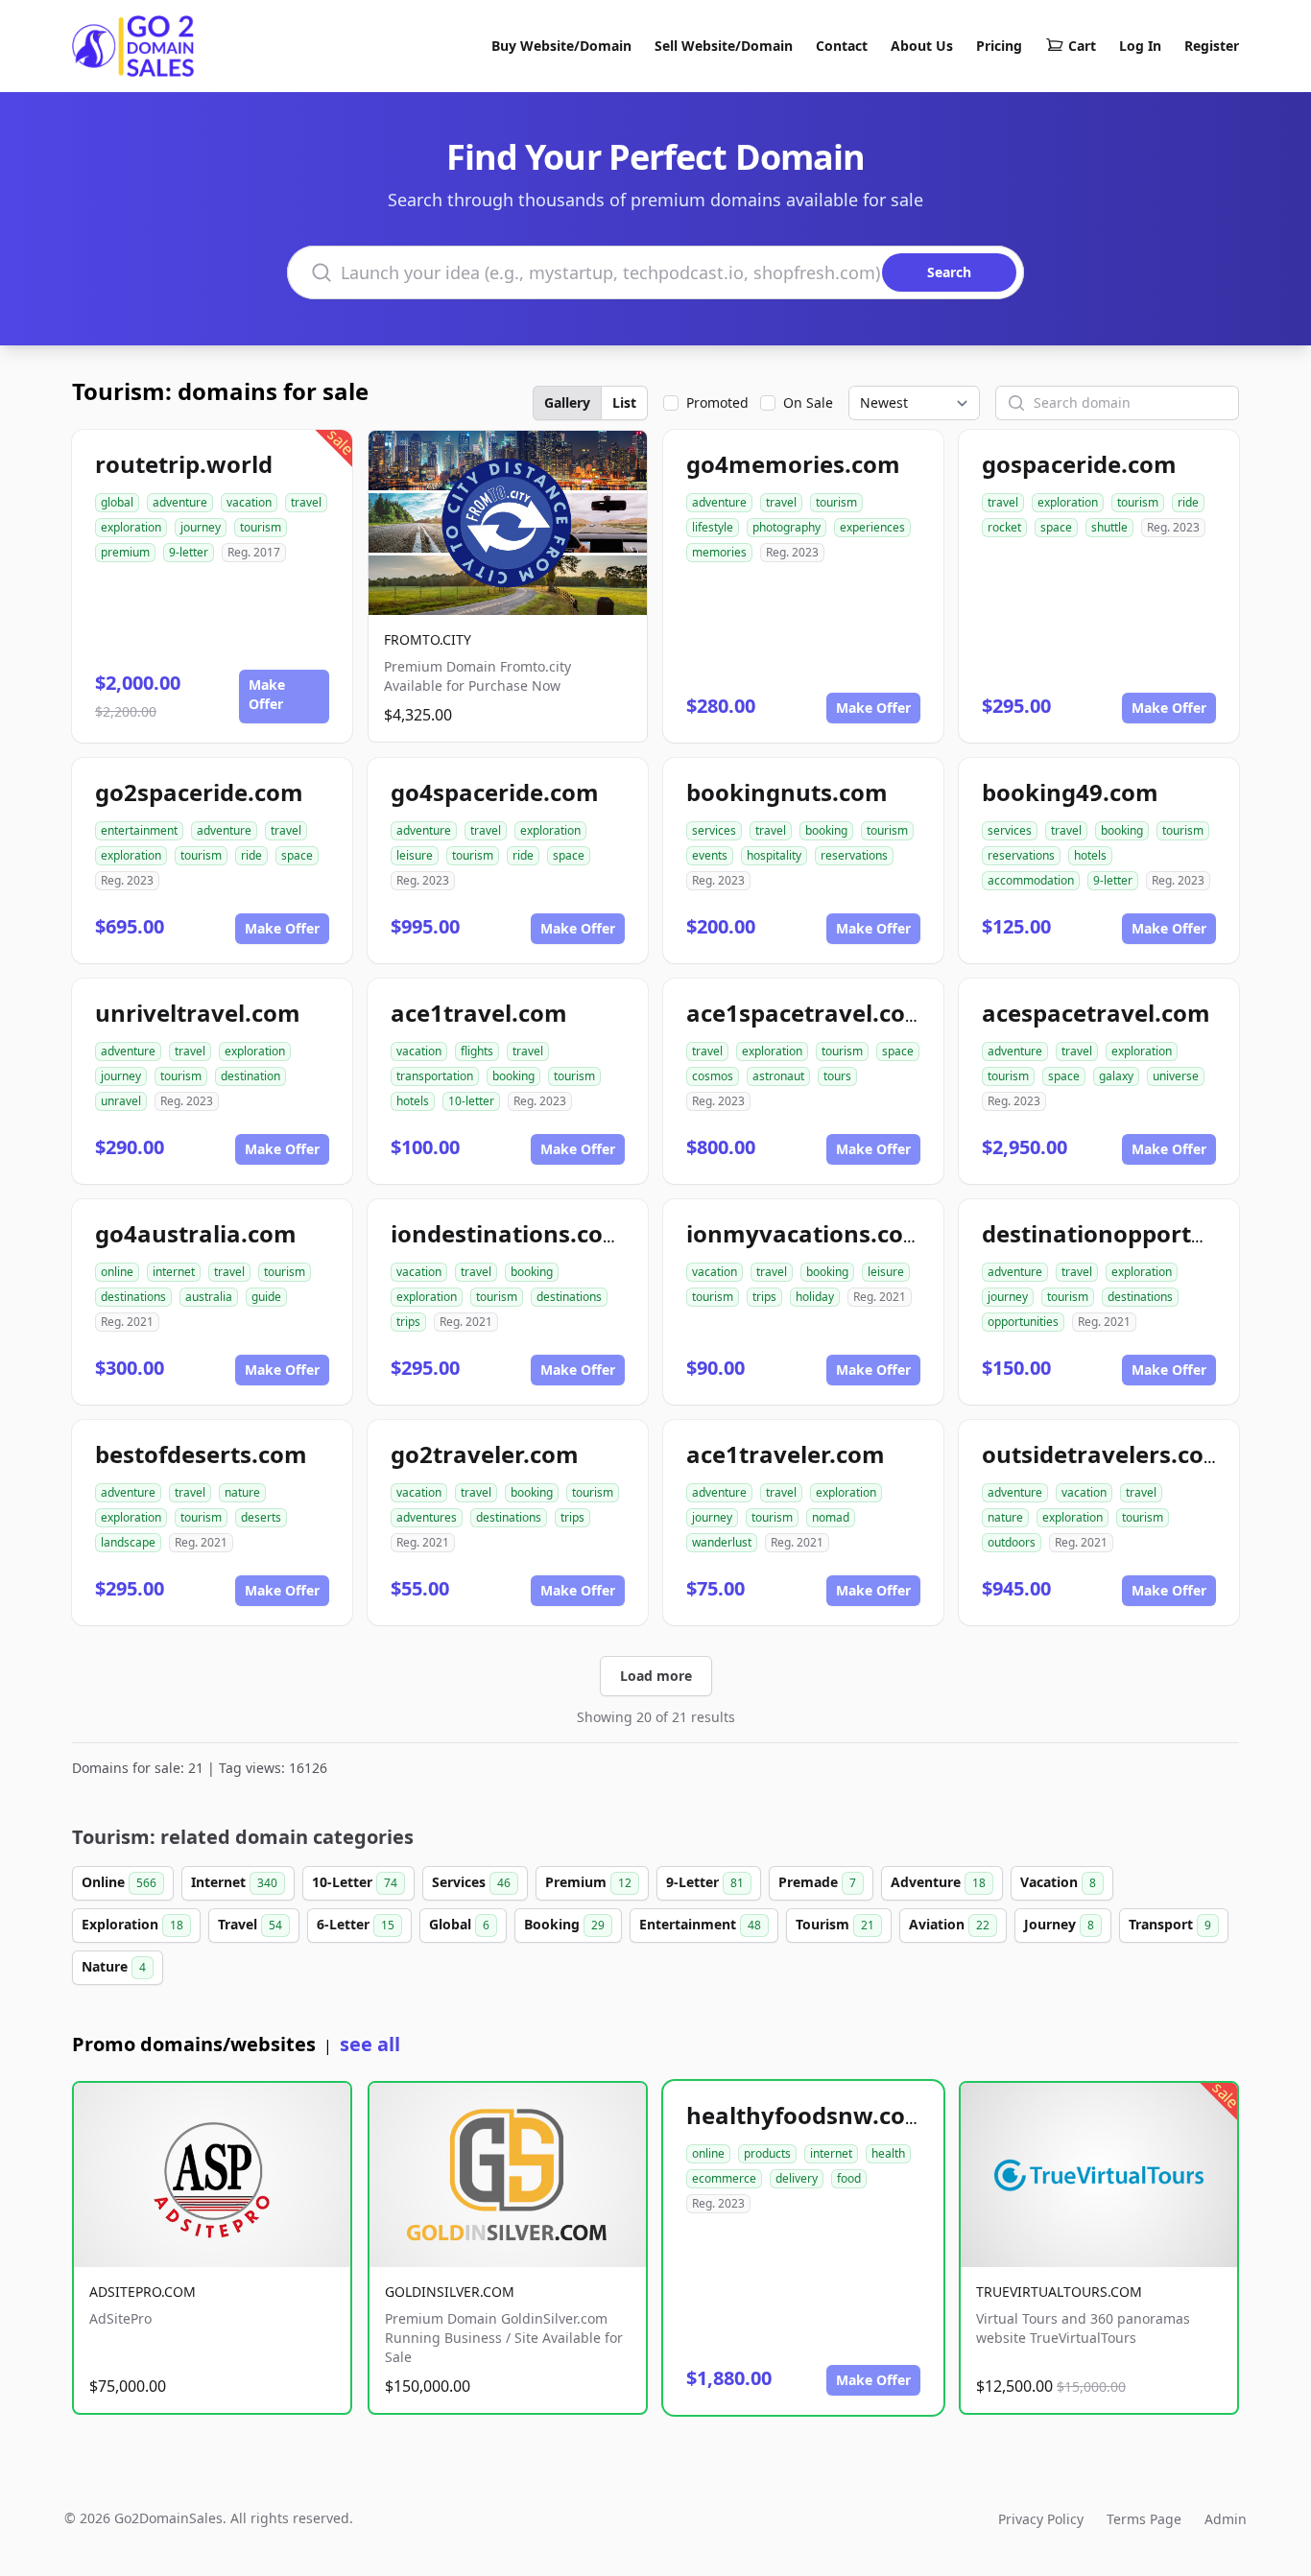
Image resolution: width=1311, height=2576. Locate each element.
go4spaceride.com (495, 792)
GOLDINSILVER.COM (450, 2292)
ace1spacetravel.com (807, 1013)
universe (1176, 1076)
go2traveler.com (485, 1454)
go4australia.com (196, 1233)
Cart (1082, 46)
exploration (131, 527)
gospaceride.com (1079, 464)
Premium (588, 1882)
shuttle (1109, 527)
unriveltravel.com (198, 1013)
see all (370, 2044)
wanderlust (722, 1542)
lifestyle (713, 527)
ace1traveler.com (786, 1454)
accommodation (1031, 880)
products (767, 2153)
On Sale (808, 402)
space (1056, 527)
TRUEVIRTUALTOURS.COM (1059, 2292)
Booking (564, 1924)
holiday (815, 1297)
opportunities (1023, 1322)
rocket (1004, 527)
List (624, 402)
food (849, 2178)
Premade (817, 1882)
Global (459, 1924)
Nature (114, 1966)
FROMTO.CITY (428, 639)
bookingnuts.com (787, 792)
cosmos (713, 1076)
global (117, 502)
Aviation (949, 1924)
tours (837, 1076)
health (888, 2153)
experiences (872, 527)
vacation (249, 502)
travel (306, 502)
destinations (133, 1297)
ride (1188, 502)
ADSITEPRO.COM (143, 2292)
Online (119, 1882)
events (710, 855)
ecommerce (724, 2178)
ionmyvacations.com (806, 1233)
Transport (1170, 1924)
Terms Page (1144, 2519)
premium (125, 552)
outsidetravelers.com (1104, 1454)
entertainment (139, 830)
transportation (435, 1076)
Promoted (717, 402)
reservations (854, 855)
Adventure (938, 1882)
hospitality (774, 855)
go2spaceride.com (199, 792)
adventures (427, 1517)
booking (826, 830)
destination (250, 1076)
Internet (234, 1882)
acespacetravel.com (1096, 1013)
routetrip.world (184, 464)
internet (174, 1272)
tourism (261, 527)
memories (719, 552)
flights (477, 1051)
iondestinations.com (508, 1233)
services (714, 830)
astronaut (778, 1076)
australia (209, 1297)
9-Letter (705, 1882)
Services (471, 1882)
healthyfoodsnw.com (807, 2115)
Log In (1140, 46)
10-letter (471, 1101)
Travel (250, 1924)
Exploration (132, 1924)
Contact (842, 46)
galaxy (1116, 1076)
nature (242, 1492)
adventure (180, 502)
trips (408, 1322)
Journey (1059, 1924)
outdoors (1012, 1542)
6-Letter (356, 1924)
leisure (415, 855)
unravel (121, 1101)
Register (1212, 46)
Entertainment (700, 1924)
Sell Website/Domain (724, 46)
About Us (922, 46)
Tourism (835, 1924)
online (117, 1272)
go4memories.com (793, 464)
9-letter (189, 552)
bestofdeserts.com (201, 1454)
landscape (128, 1542)
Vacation (1058, 1882)
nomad (831, 1517)
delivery (797, 2178)
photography (787, 527)
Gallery (567, 402)
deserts (261, 1517)
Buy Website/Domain (561, 46)
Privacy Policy (1041, 2519)
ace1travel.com (479, 1013)
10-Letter (355, 1882)
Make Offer (267, 694)
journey (201, 527)
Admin (1226, 2519)
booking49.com (1070, 792)
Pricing (999, 46)
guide (266, 1297)
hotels (1090, 855)
